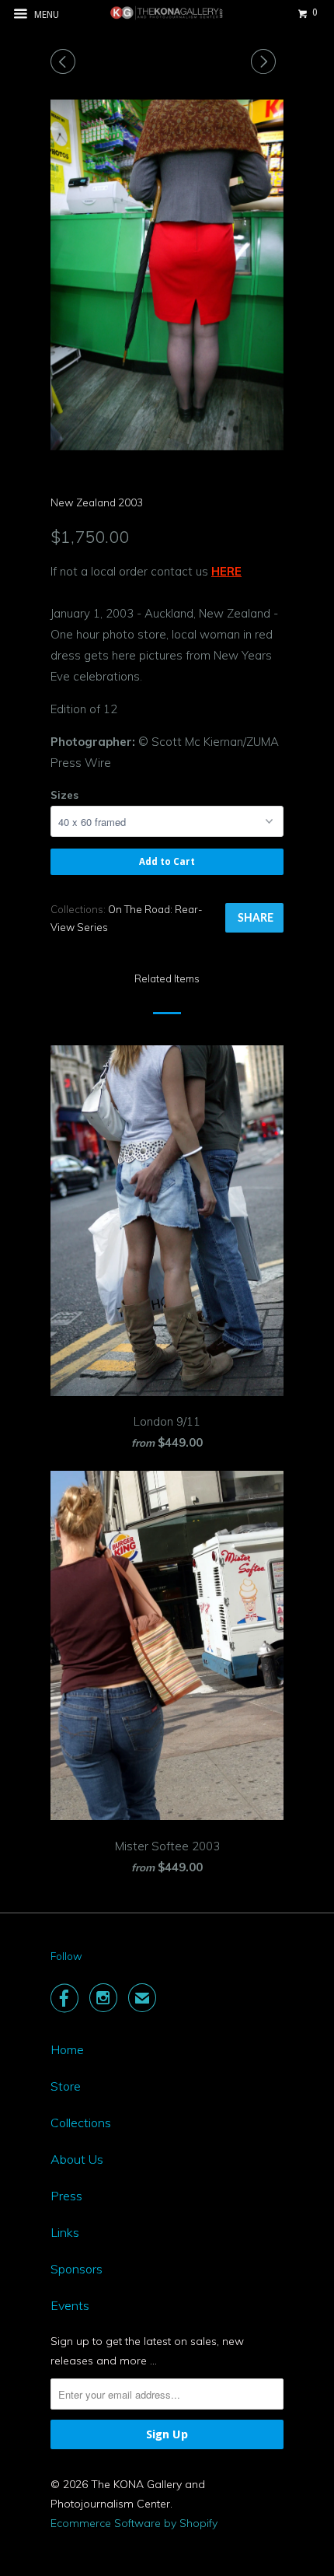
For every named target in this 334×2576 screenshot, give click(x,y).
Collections (81, 2123)
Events (70, 2305)
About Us (77, 2159)
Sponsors (77, 2269)
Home (67, 2049)
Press (66, 2196)
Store (66, 2086)
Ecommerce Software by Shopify (134, 2523)
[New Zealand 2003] (167, 275)
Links (65, 2232)
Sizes (64, 795)
